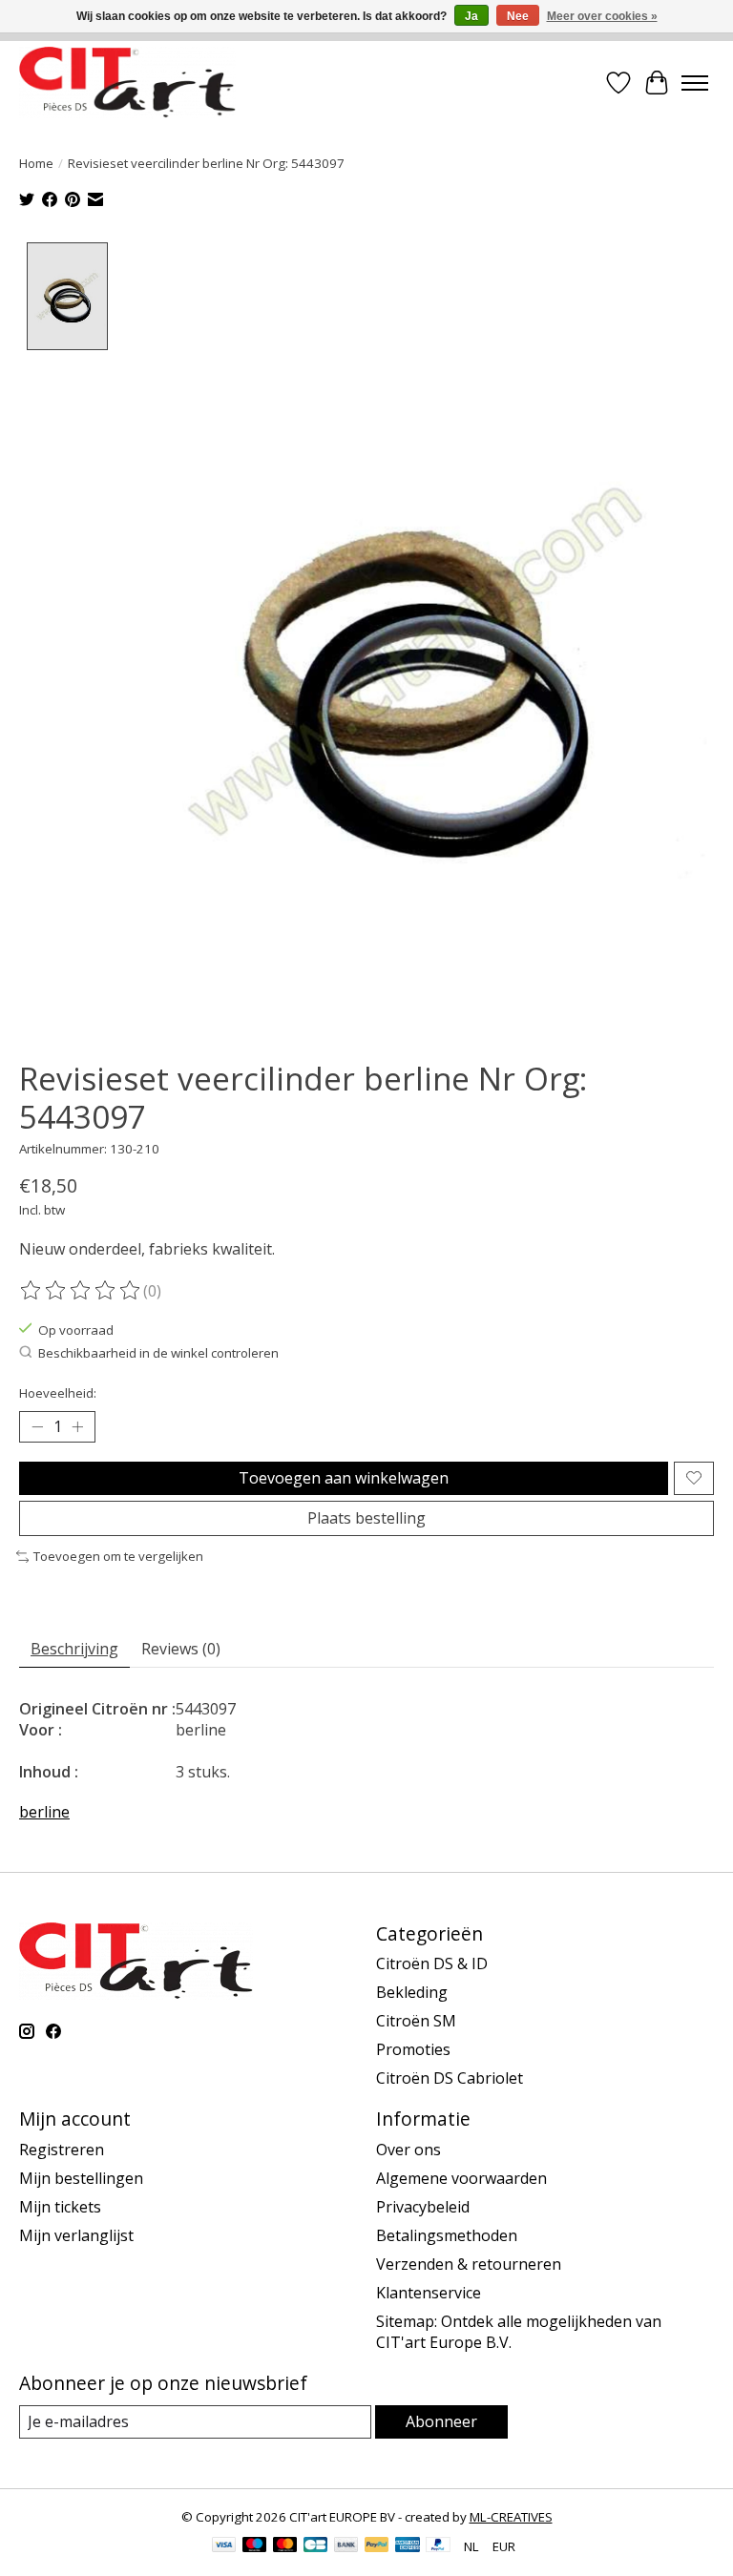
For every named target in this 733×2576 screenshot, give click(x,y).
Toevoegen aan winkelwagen (344, 1478)
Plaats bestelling (366, 1518)
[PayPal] (377, 2546)
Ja (471, 16)
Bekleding (412, 1992)
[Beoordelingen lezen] (81, 1291)
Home (36, 163)
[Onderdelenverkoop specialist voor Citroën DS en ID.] (127, 83)
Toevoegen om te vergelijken (118, 1556)
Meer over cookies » (602, 16)
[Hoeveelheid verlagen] (37, 1426)
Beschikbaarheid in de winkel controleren (158, 1353)
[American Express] (408, 2546)
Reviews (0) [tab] (181, 1649)
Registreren (62, 2150)
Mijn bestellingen (81, 2178)
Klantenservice (429, 2293)
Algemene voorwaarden (461, 2178)
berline (44, 1812)
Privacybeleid (423, 2207)
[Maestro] (255, 2546)
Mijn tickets (60, 2207)
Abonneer (441, 2421)
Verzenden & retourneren (469, 2264)
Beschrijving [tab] (74, 1649)
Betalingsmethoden (447, 2235)
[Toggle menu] (695, 83)
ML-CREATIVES (511, 2517)
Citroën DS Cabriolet (450, 2078)
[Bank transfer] (346, 2546)
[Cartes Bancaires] (315, 2546)
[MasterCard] (285, 2546)
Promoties (413, 2049)
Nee (518, 16)
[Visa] (224, 2546)
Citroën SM (416, 2021)
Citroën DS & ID (432, 1963)
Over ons (408, 2150)
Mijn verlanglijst (76, 2235)
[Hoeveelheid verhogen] (77, 1426)
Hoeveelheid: (58, 1393)
